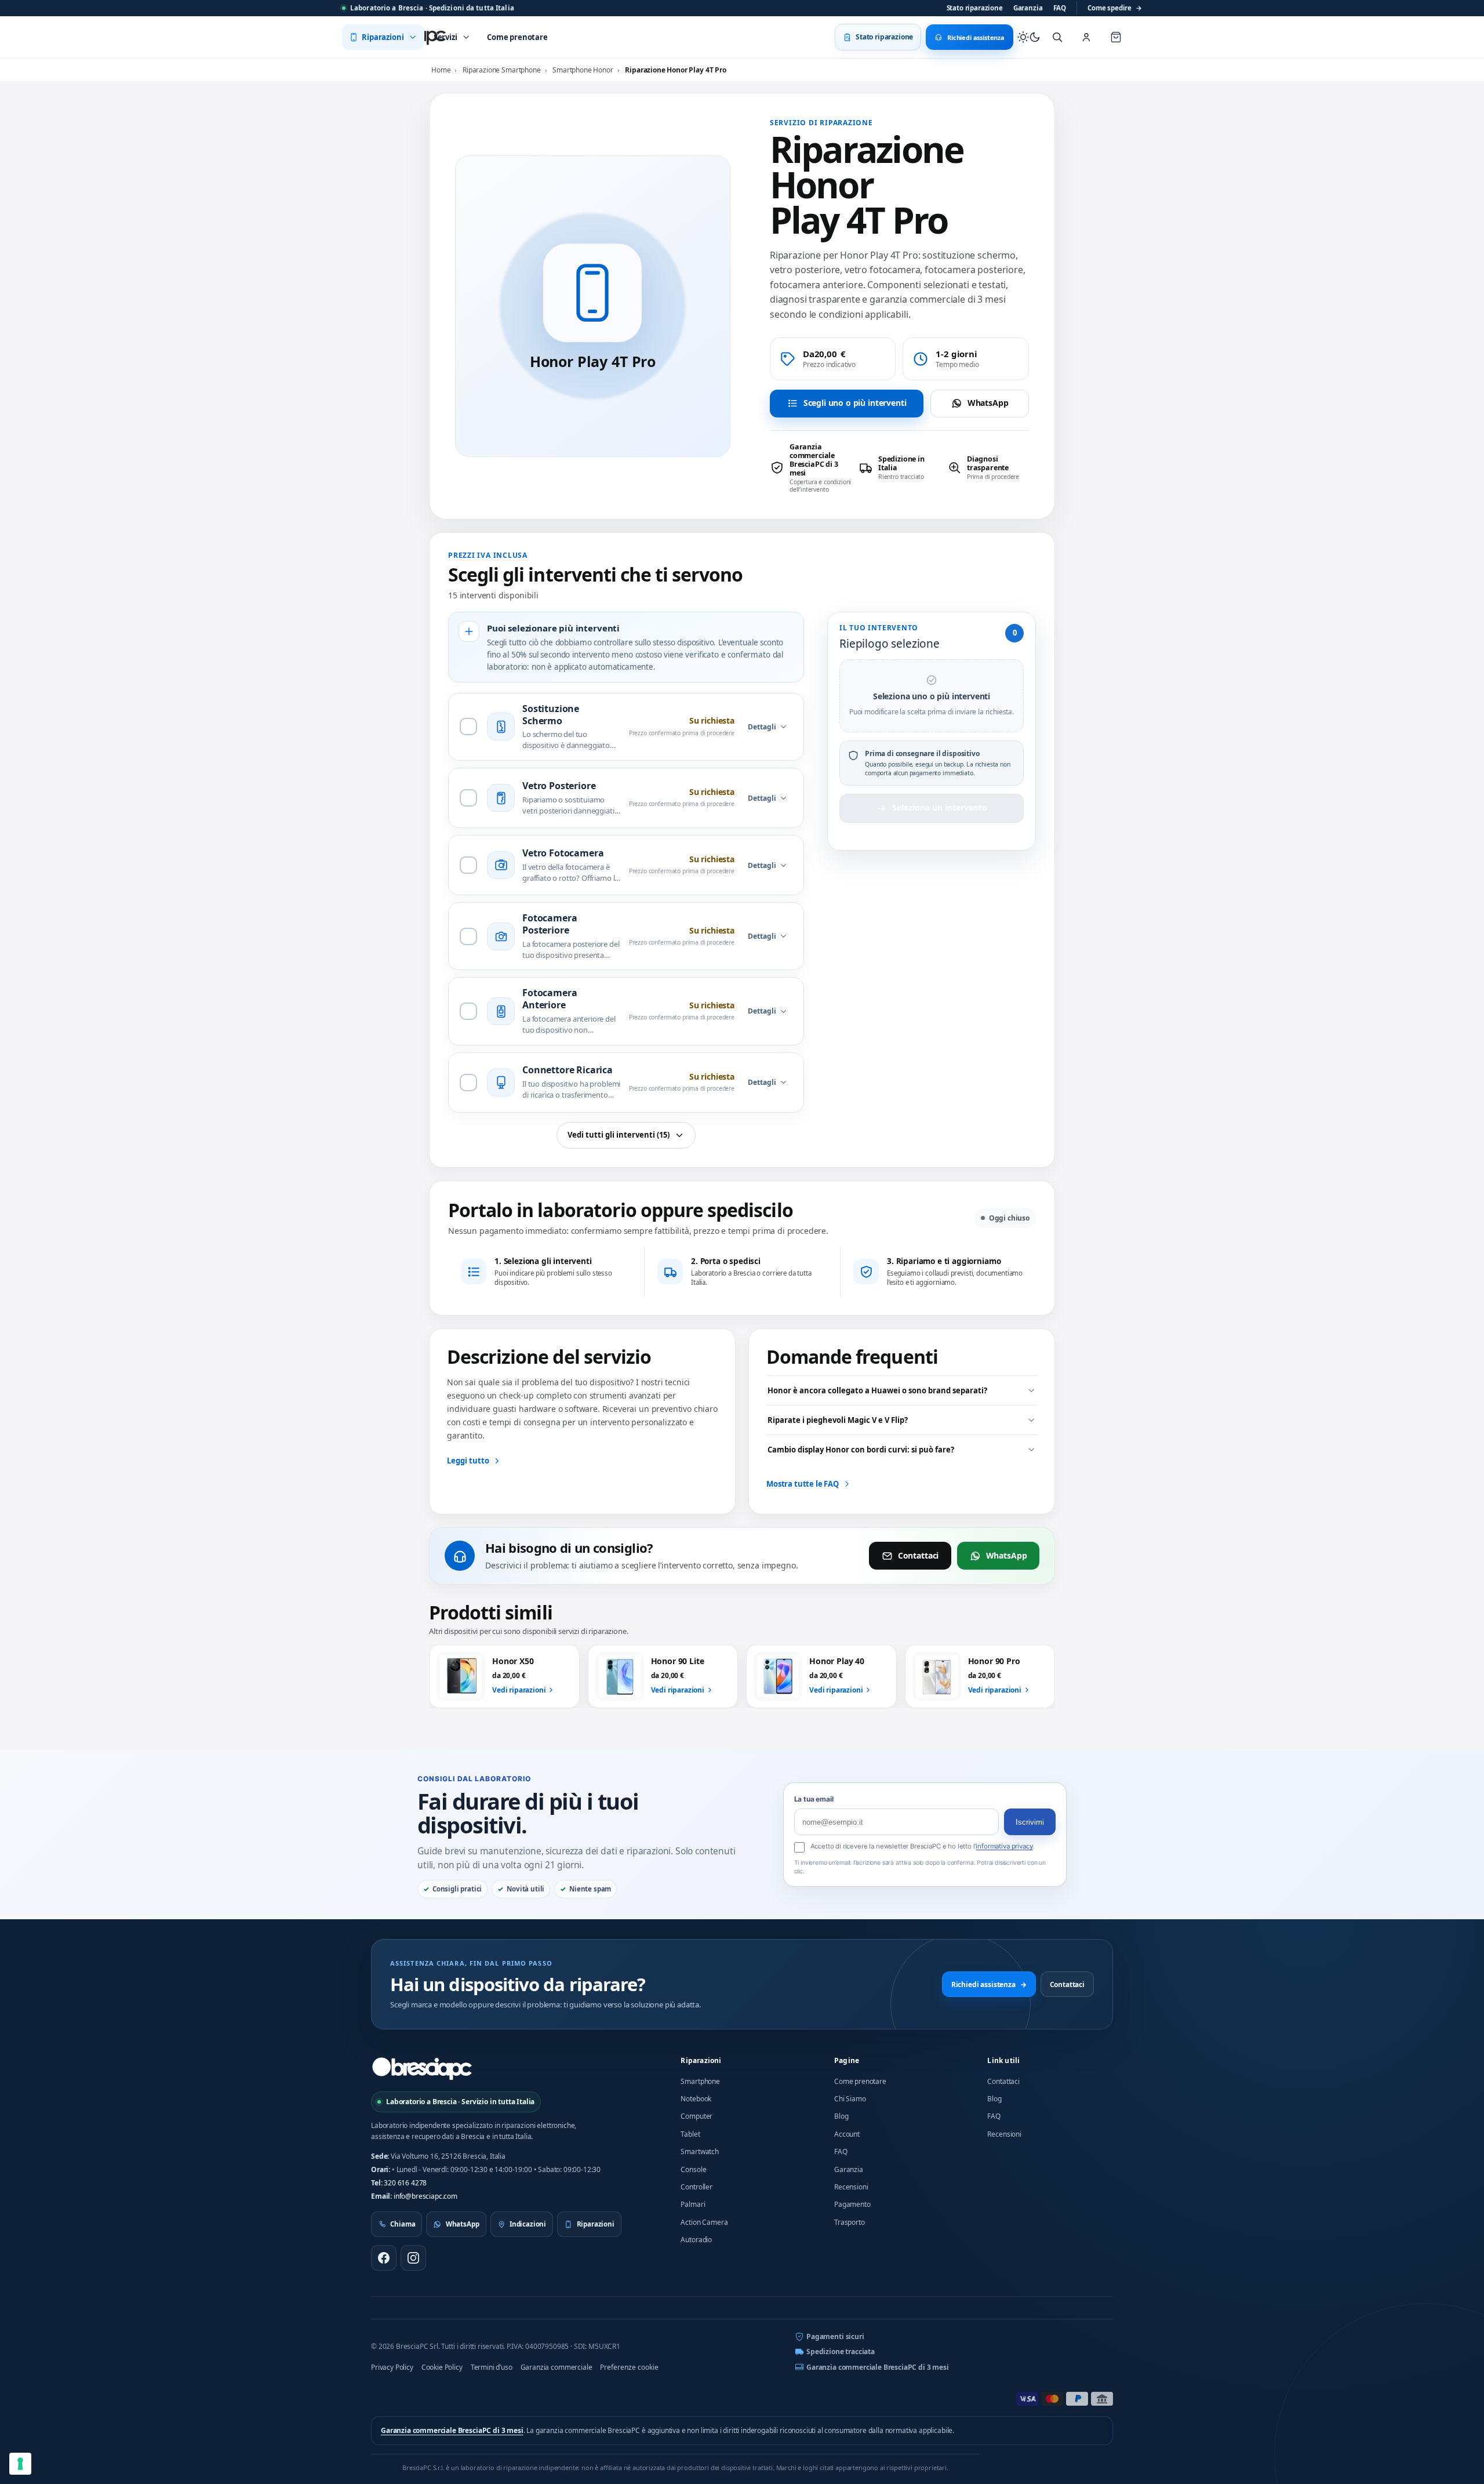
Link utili (1003, 2060)
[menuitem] (383, 37)
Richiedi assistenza (989, 1984)
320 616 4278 (405, 2183)
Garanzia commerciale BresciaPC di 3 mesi (878, 2367)
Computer (696, 2116)
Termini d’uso (492, 2367)
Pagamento (852, 2204)
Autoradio (696, 2240)
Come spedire (1115, 8)
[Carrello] (1116, 37)
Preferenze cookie (629, 2367)
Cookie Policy (442, 2367)
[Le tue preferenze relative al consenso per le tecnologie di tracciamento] (20, 2464)
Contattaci (918, 1555)
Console (693, 2169)
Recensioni (851, 2187)
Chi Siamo (850, 2099)
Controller (696, 2187)
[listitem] (811, 468)
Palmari (693, 2204)
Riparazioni (701, 2060)
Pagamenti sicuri (835, 2336)
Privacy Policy (392, 2367)
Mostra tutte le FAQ (803, 1484)
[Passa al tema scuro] (1029, 37)
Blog (841, 2116)
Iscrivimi (1030, 1822)
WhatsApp (988, 403)
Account (847, 2134)
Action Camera (704, 2222)
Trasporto (850, 2222)
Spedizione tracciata (841, 2352)
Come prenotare (860, 2081)
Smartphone (700, 2081)
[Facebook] (384, 2258)
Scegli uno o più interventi (855, 403)
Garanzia (1028, 8)
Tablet (690, 2134)
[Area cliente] (1086, 37)
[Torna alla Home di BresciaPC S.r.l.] (422, 2068)
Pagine (847, 2060)
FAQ (1060, 8)
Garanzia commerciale (556, 2367)
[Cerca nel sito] (1057, 37)
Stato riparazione (975, 8)
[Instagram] (413, 2258)
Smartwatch (699, 2151)
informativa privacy (1004, 1846)
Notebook (696, 2099)
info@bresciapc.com (425, 2196)
